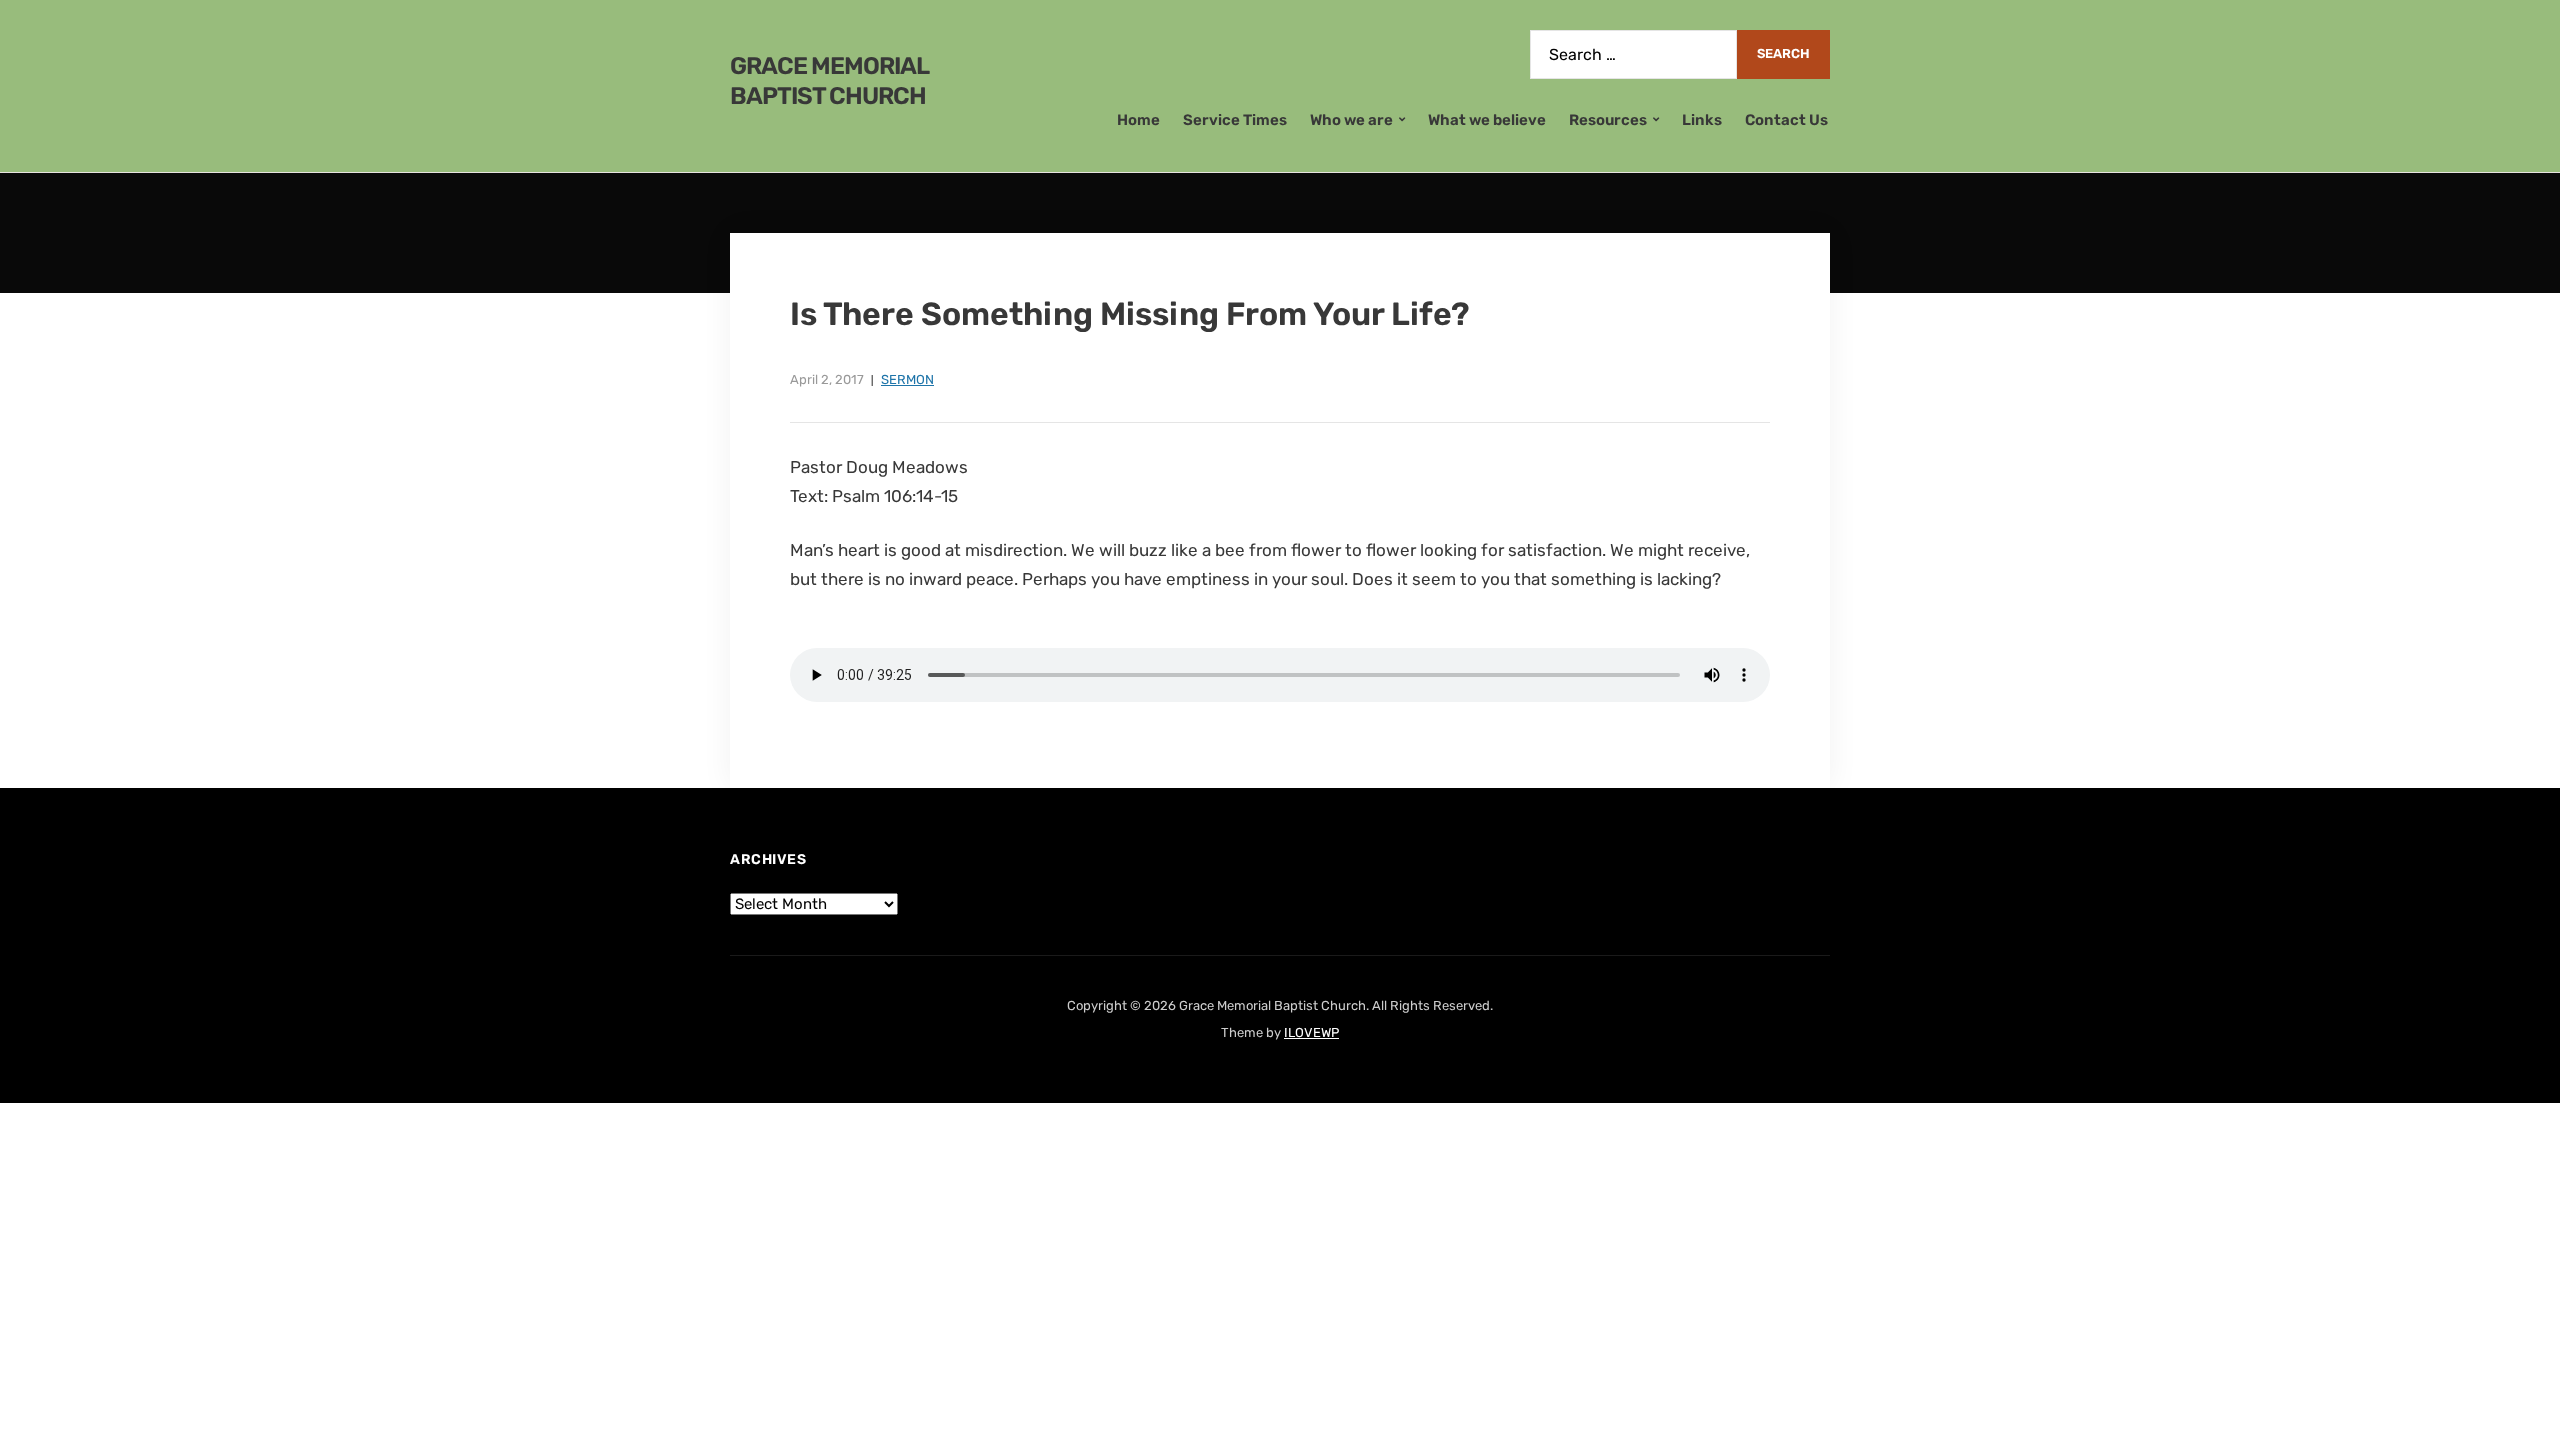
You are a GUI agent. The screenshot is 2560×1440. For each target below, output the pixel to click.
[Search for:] (1633, 54)
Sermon (907, 379)
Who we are (1351, 120)
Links (1702, 120)
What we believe (1487, 120)
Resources (1608, 120)
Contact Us (1786, 120)
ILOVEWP (1311, 1032)
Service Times (1235, 120)
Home (1138, 120)
